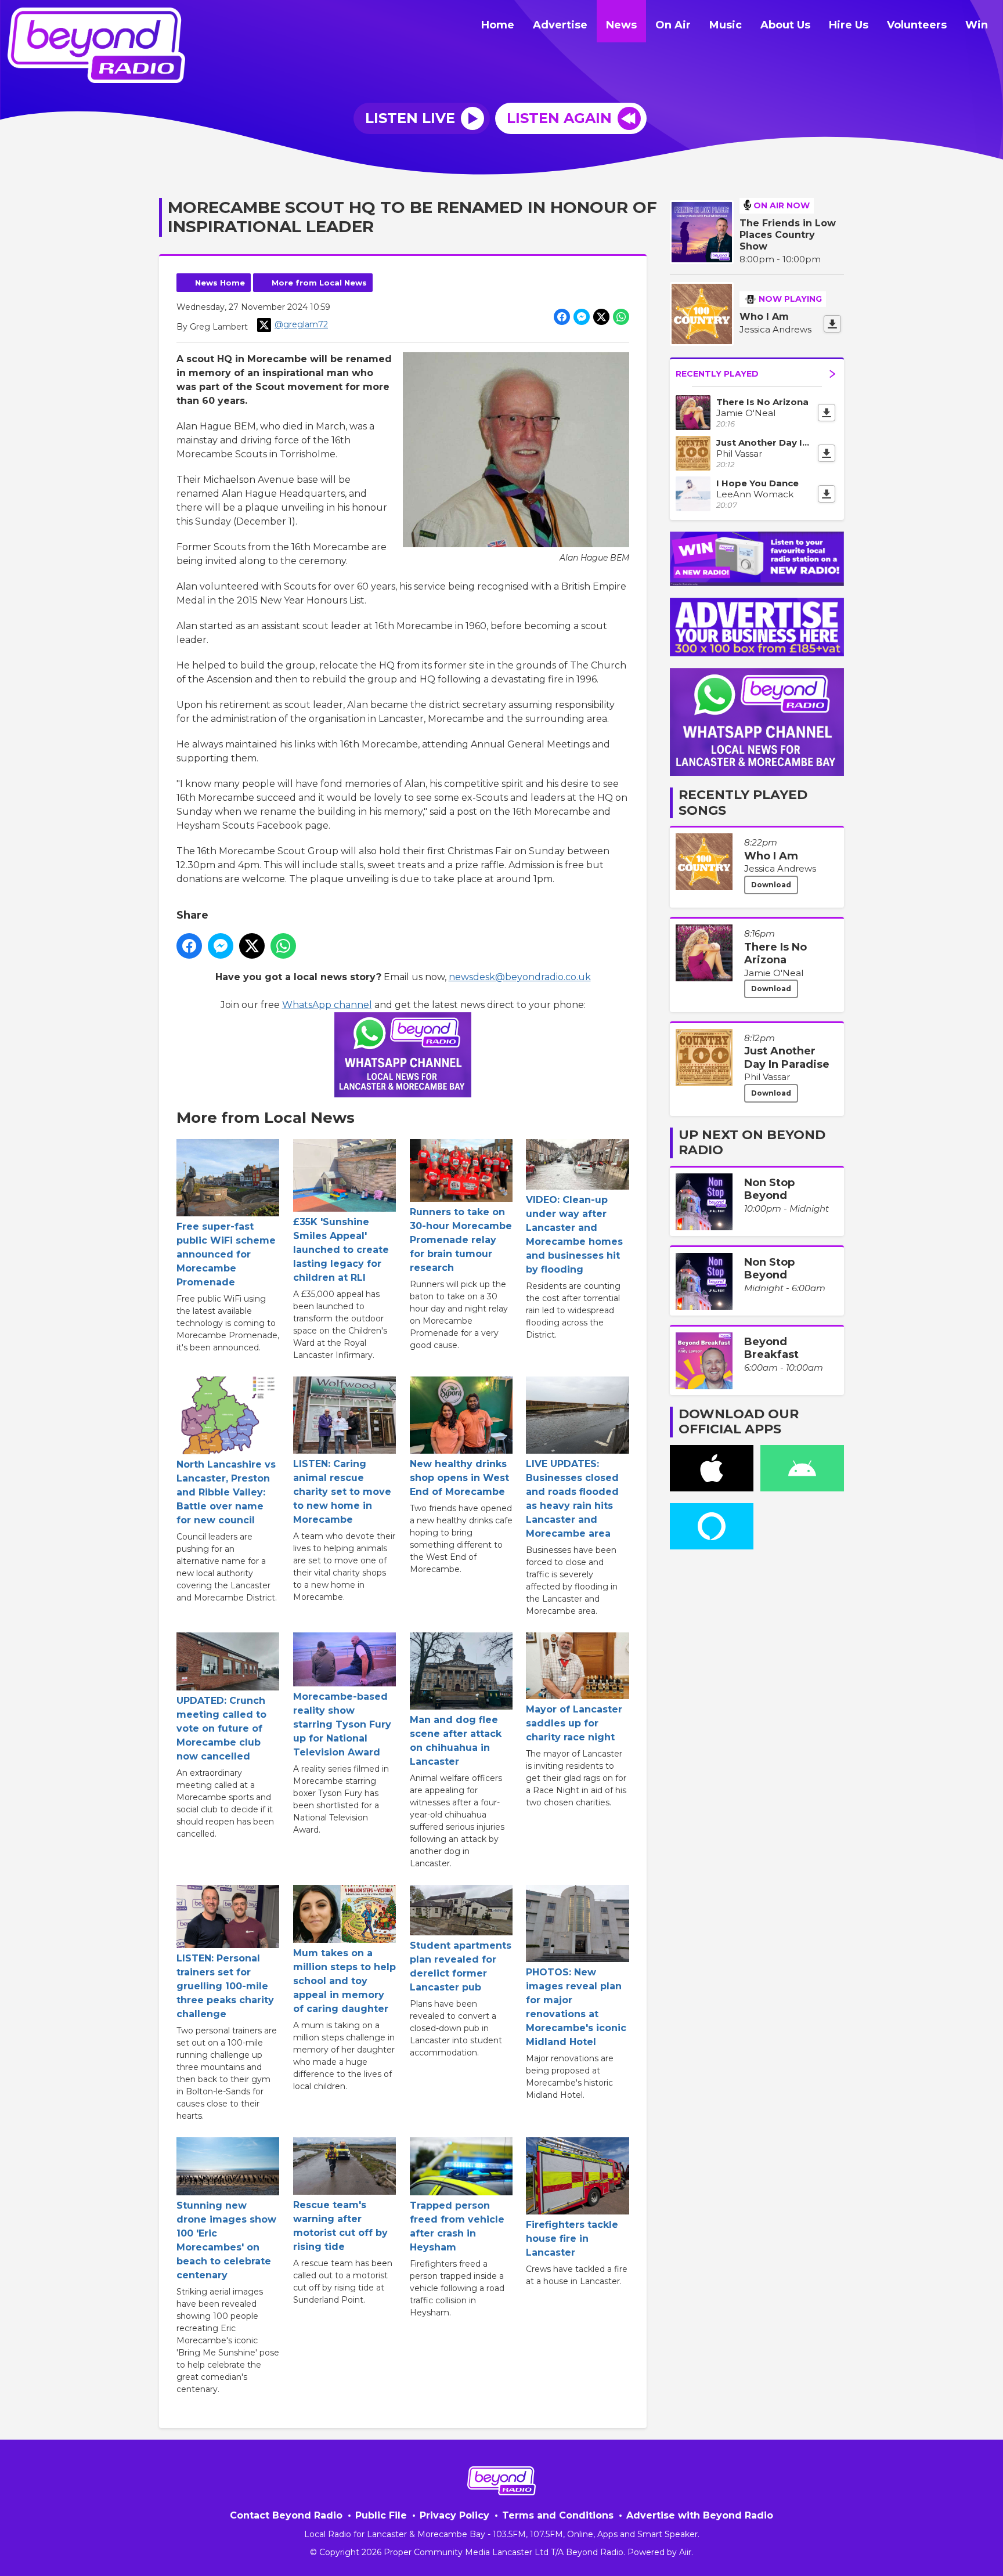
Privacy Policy (454, 2515)
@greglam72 (301, 324)
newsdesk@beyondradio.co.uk (520, 977)
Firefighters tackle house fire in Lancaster (572, 2239)
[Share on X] (601, 317)
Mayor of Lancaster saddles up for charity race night (574, 1723)
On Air (673, 25)
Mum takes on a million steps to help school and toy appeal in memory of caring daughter (344, 1981)
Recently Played (717, 374)
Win (977, 25)
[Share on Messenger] (582, 317)
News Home (220, 283)
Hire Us (849, 25)
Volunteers (917, 25)
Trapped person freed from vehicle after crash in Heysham (457, 2226)
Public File (381, 2515)
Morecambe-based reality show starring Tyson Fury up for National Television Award (342, 1724)
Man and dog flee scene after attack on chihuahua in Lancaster (456, 1741)
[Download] (832, 324)
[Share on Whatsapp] (621, 317)
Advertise (560, 25)
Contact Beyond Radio (286, 2515)
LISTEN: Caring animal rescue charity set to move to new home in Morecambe (342, 1492)
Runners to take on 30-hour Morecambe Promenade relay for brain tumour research (461, 1240)
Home (498, 25)
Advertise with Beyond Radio (700, 2515)
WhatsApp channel (327, 1005)
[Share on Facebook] (562, 317)
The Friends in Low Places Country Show (788, 235)
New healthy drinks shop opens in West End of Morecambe (459, 1478)
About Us (785, 25)
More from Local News (319, 283)
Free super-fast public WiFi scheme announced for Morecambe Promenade (226, 1254)
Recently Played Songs (743, 802)
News (621, 25)
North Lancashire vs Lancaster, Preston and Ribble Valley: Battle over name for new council (226, 1492)
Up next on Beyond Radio (752, 1142)
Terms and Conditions (558, 2515)
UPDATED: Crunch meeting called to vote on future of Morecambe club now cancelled (221, 1728)
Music (726, 25)
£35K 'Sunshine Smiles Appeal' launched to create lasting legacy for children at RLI (341, 1250)
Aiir (685, 2552)
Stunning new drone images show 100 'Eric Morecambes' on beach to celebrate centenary (226, 2240)
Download (771, 885)
